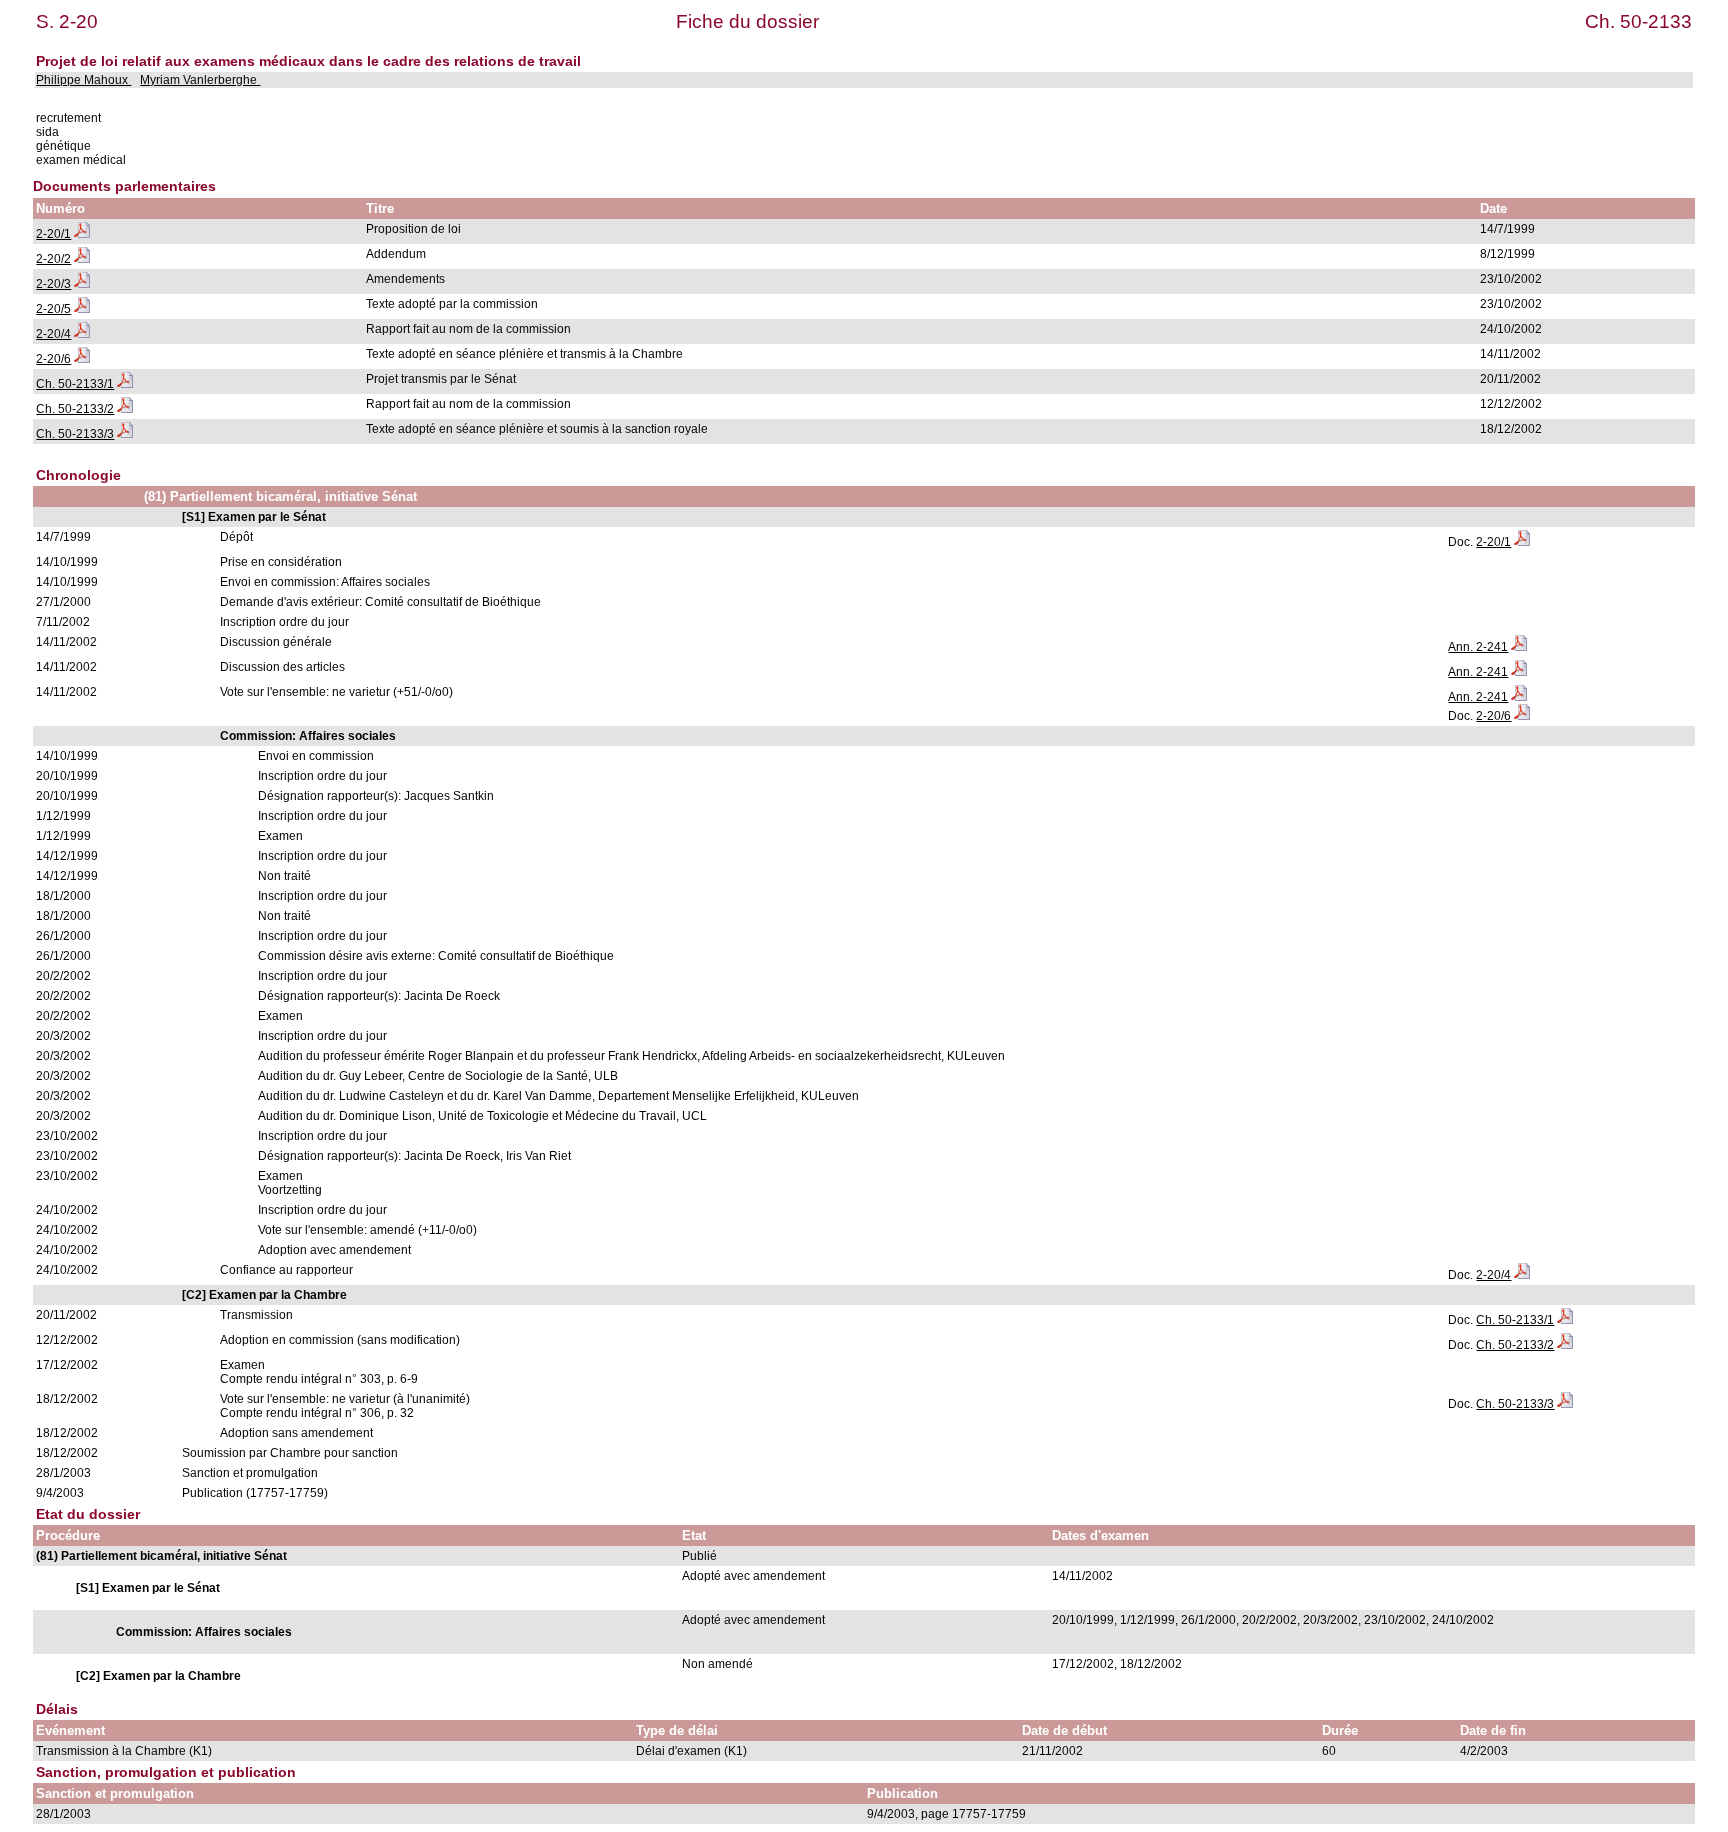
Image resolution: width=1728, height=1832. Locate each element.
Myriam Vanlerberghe (200, 80)
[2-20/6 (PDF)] (82, 359)
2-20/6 (53, 359)
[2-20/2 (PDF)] (82, 259)
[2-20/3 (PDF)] (82, 284)
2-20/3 (53, 284)
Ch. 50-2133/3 (75, 434)
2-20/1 (53, 234)
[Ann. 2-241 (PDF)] (1519, 647)
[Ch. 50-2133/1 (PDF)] (125, 384)
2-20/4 (53, 334)
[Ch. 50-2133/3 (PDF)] (125, 434)
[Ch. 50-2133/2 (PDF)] (125, 409)
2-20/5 (53, 309)
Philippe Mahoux (83, 80)
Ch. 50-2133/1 (75, 384)
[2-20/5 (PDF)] (82, 309)
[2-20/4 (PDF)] (82, 334)
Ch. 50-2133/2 (75, 409)
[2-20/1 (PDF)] (82, 234)
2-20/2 (53, 259)
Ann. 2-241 (1478, 647)
